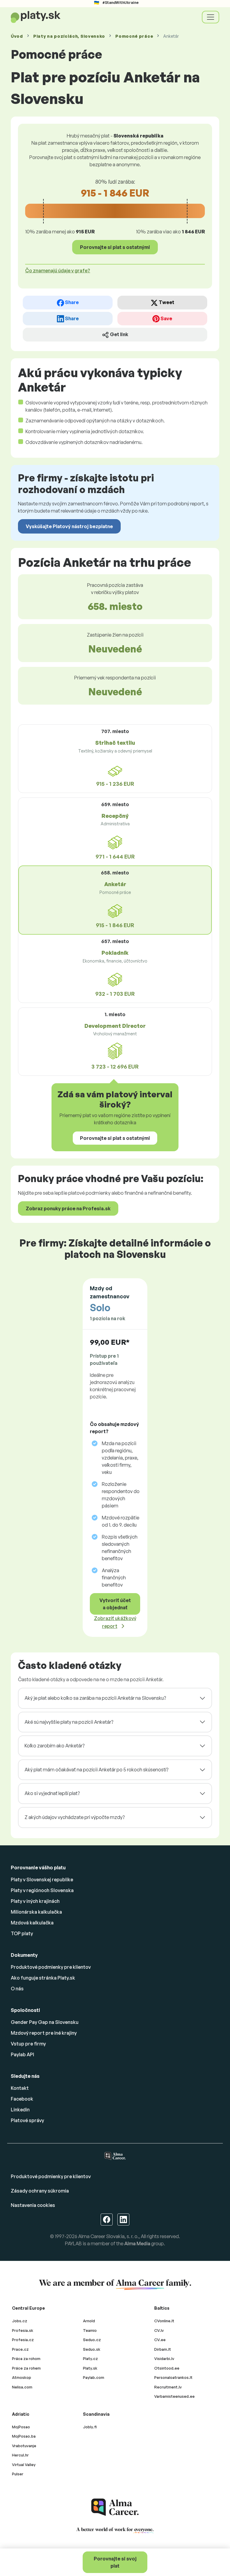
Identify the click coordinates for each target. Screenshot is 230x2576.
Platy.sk (90, 2368)
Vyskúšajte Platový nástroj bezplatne (69, 526)
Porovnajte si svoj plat (115, 2562)
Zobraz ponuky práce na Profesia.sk (68, 1208)
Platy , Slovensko (69, 36)
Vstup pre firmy (28, 2044)
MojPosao (21, 2427)
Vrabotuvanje (24, 2446)
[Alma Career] (115, 2507)
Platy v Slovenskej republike (42, 1880)
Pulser (18, 2474)
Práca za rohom (26, 2359)
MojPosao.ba (24, 2436)
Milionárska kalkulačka (36, 1912)
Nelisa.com (22, 2387)
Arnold (89, 2321)
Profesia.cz (23, 2340)
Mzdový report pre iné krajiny (44, 2033)
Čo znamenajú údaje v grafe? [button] (58, 271)
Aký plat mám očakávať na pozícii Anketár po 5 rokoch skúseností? (96, 1770)
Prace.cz (20, 2349)
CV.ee (160, 2340)
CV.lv (159, 2330)
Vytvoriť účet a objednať (115, 1604)
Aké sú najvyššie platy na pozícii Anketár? (69, 1722)
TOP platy (22, 1933)
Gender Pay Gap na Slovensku (45, 2022)
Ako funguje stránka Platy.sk (43, 1978)
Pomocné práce (134, 36)
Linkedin (20, 2110)
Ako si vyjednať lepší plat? (52, 1793)
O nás (17, 1989)
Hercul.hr (20, 2455)
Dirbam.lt (163, 2349)
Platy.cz (90, 2359)
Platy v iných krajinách (35, 1901)
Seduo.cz (92, 2340)
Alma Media (137, 2243)
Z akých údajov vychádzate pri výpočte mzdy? (75, 1817)
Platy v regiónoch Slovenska (42, 1890)
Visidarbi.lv (164, 2359)
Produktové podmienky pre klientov (51, 1967)
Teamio (90, 2330)
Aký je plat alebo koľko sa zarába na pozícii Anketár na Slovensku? (95, 1698)
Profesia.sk (23, 2330)
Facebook (22, 2099)
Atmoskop (22, 2377)
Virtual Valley (24, 2465)
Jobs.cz (20, 2321)
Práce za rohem (26, 2368)
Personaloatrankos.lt (173, 2377)
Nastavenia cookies (33, 2205)
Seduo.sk (92, 2349)
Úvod (17, 36)
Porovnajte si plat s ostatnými (115, 247)
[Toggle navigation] (211, 17)
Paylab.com (94, 2377)
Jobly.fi (90, 2427)
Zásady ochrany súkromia (40, 2191)
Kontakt (20, 2088)
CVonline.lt (164, 2321)
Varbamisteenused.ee (174, 2396)
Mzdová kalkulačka (32, 1923)
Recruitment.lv (168, 2387)
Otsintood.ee (167, 2368)
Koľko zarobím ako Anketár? (55, 1746)
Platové (27, 2120)
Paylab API (22, 2054)
